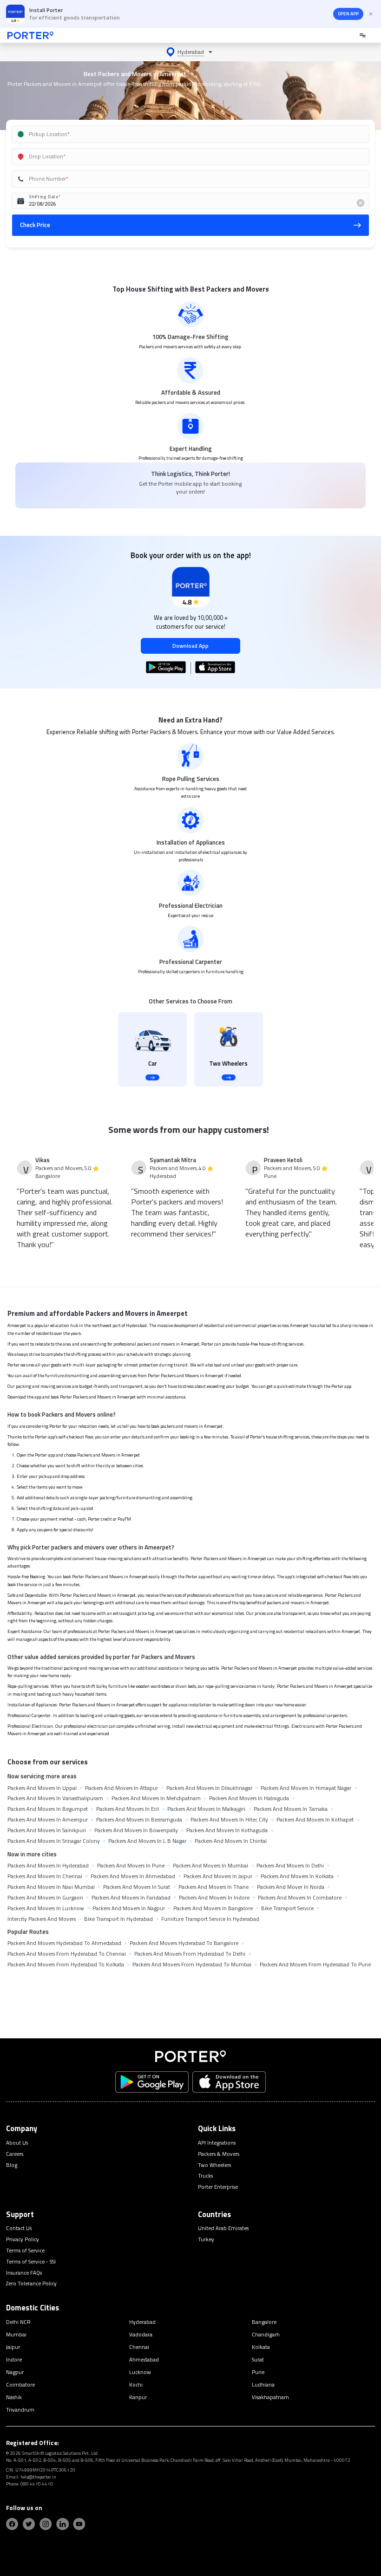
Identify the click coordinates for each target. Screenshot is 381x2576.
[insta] (46, 2524)
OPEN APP (348, 14)
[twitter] (29, 2524)
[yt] (79, 2524)
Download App (190, 646)
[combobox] (180, 134)
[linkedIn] (62, 2524)
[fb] (12, 2524)
